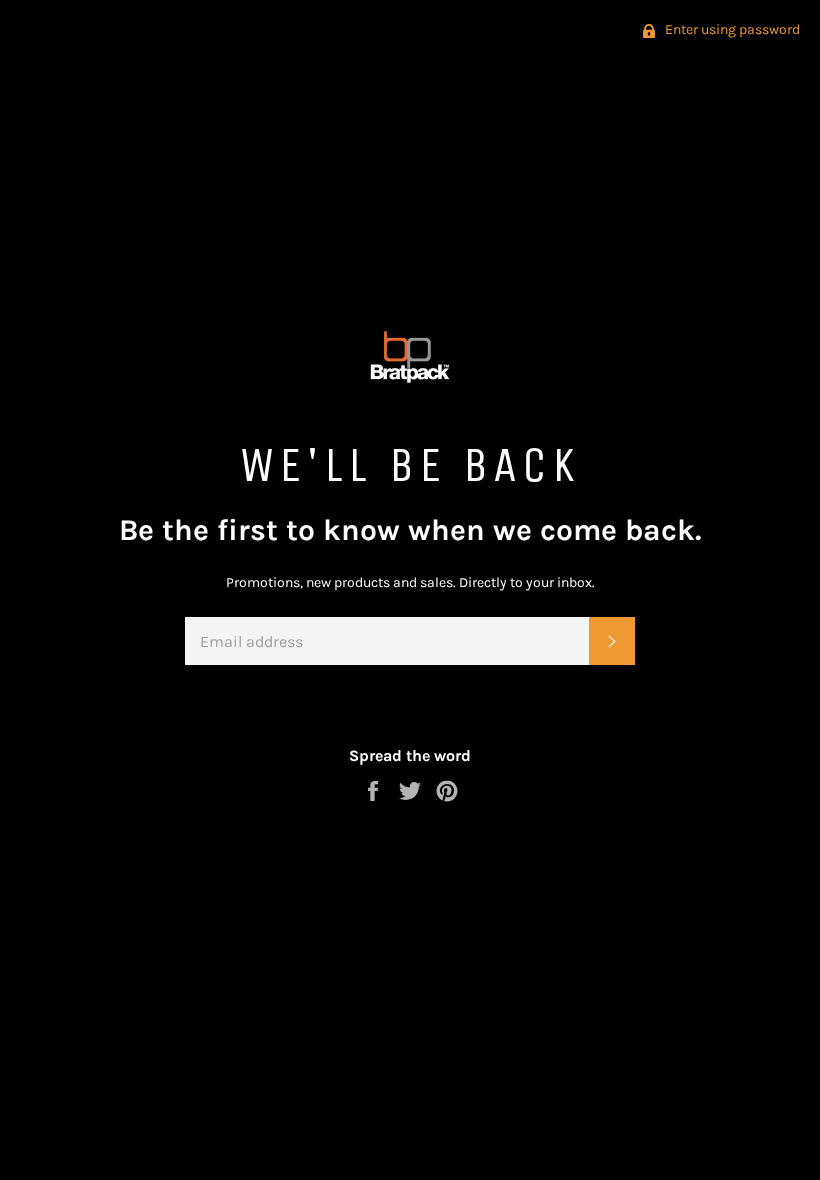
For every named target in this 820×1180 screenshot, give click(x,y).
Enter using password (731, 29)
